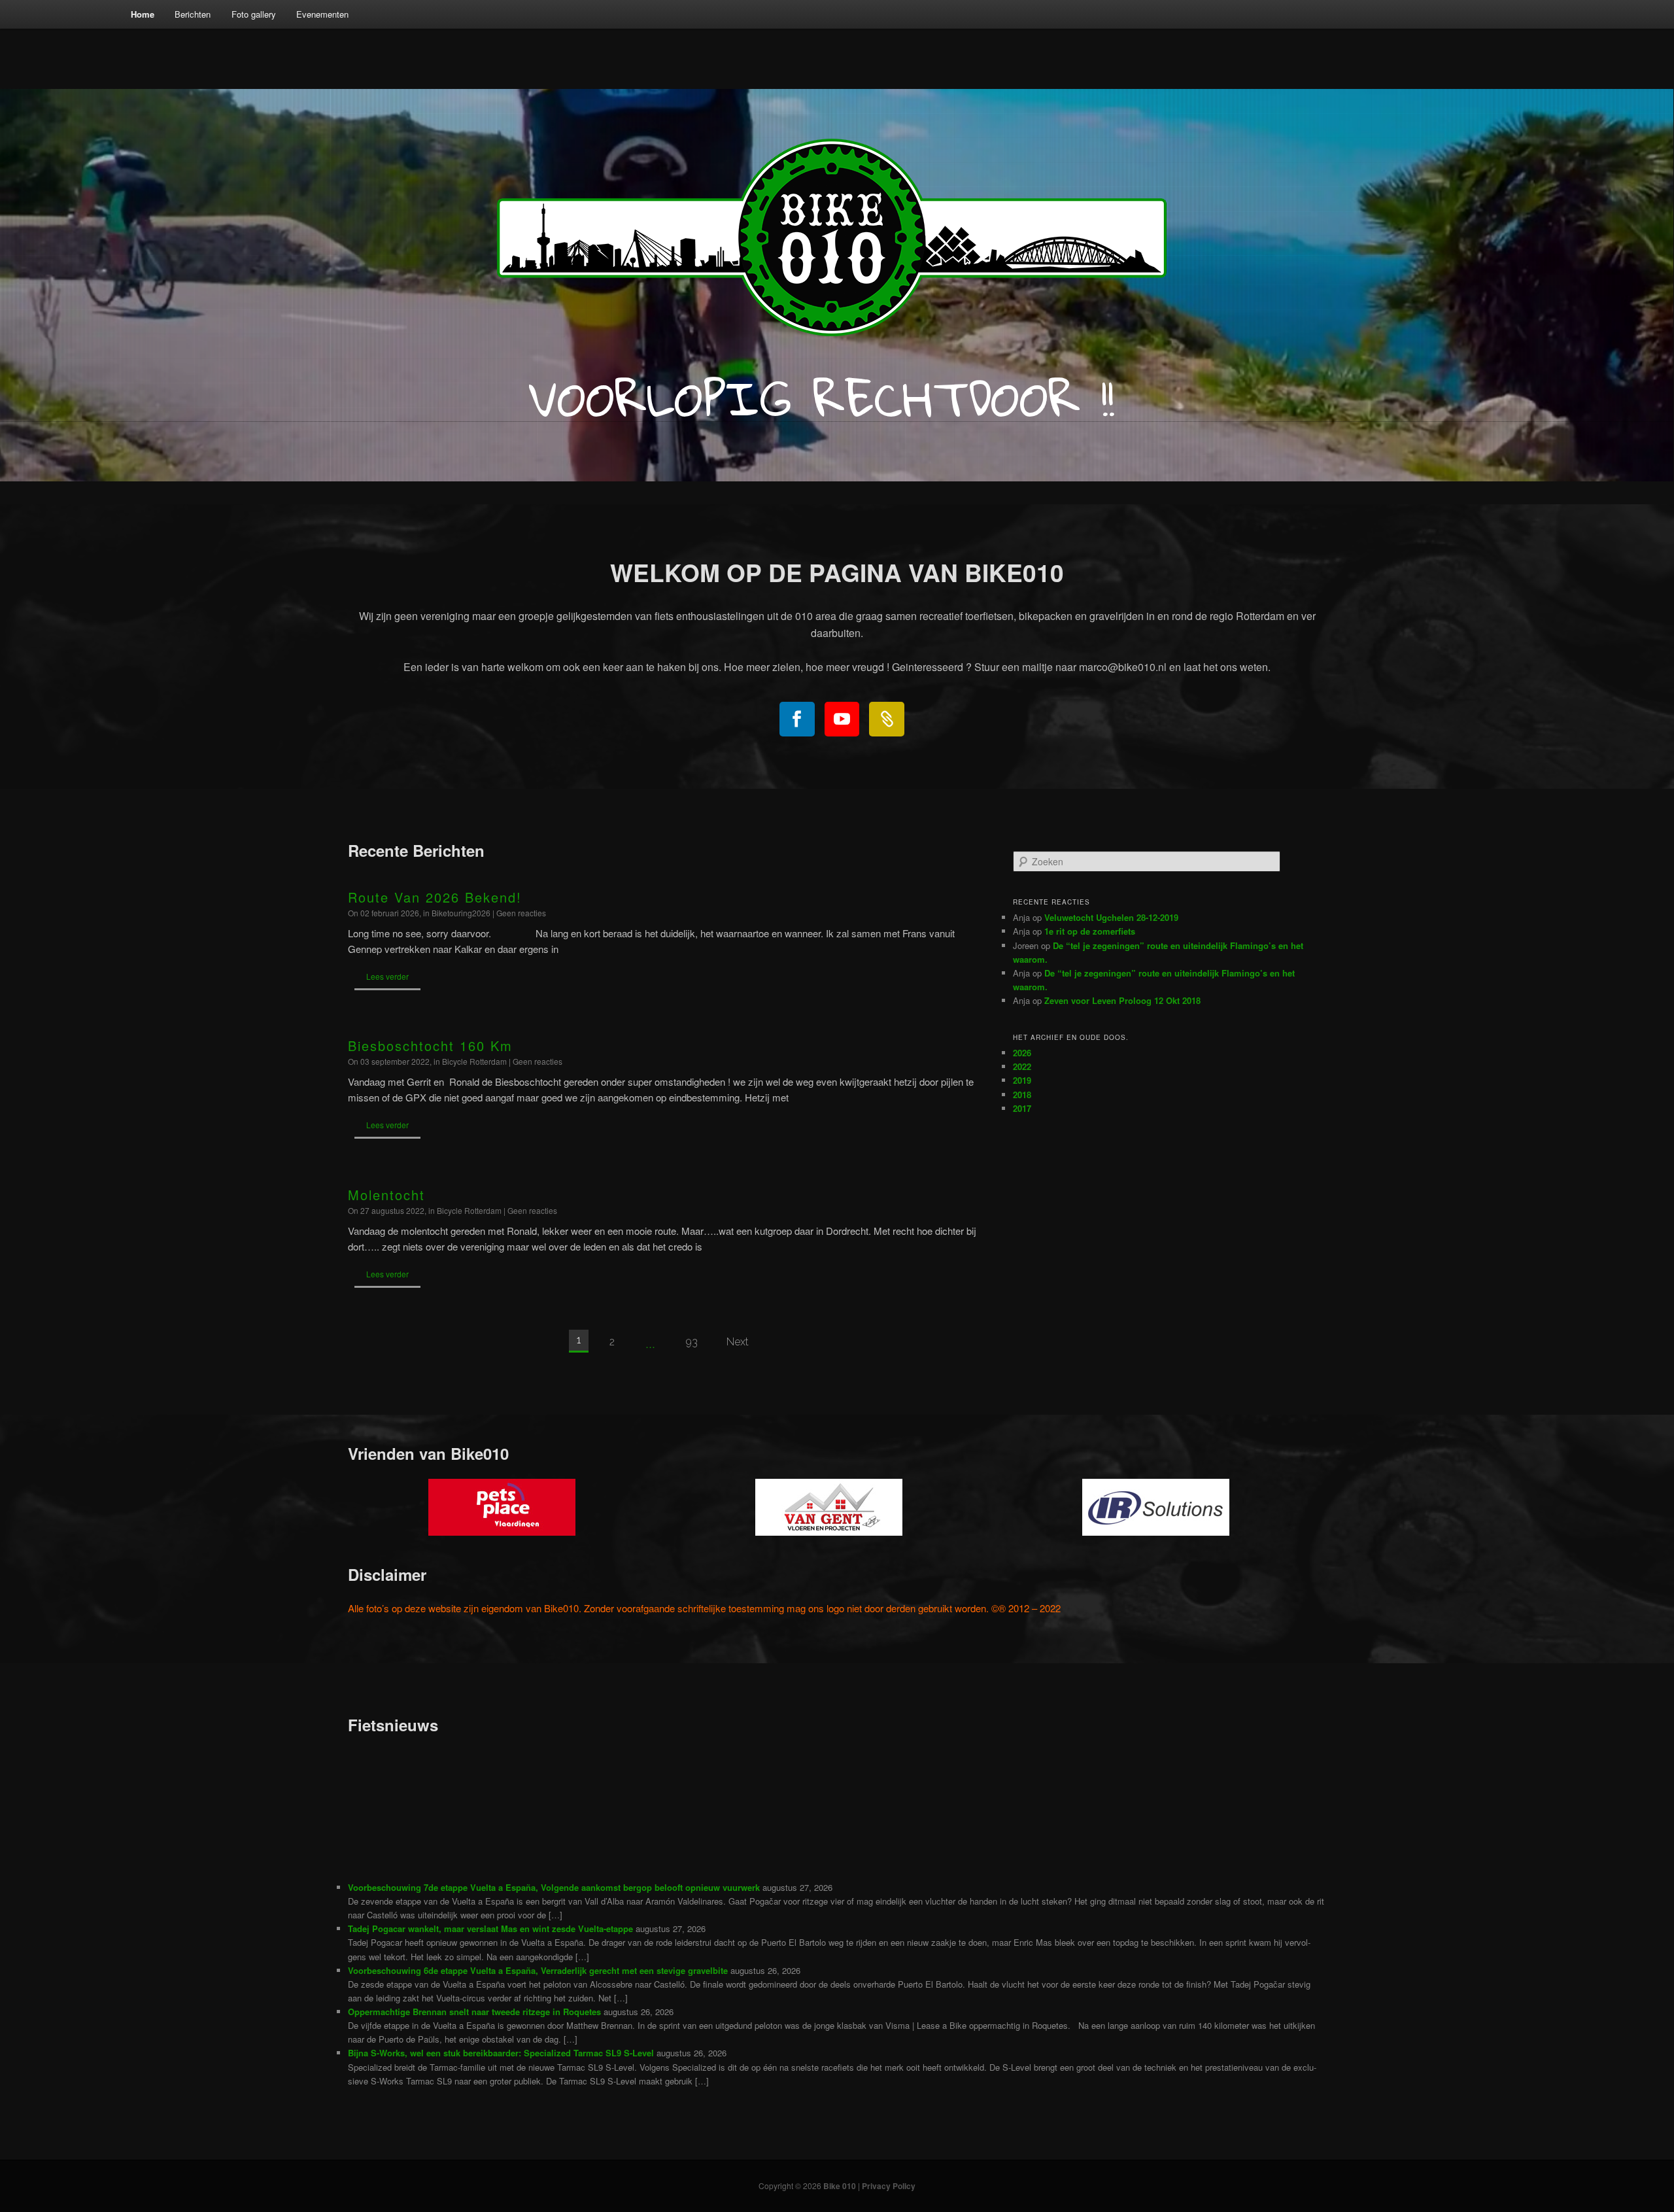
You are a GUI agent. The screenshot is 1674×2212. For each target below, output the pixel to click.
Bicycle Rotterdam (474, 1061)
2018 (1022, 1095)
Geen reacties (521, 913)
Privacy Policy (889, 2186)
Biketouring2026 (461, 913)
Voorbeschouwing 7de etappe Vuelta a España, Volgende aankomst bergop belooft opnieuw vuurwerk (554, 1887)
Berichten (193, 14)
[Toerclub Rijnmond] (887, 719)
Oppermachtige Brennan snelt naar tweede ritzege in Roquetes (474, 2012)
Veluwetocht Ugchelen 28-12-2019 (1111, 917)
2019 (1022, 1080)
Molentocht (386, 1195)
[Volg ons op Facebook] (797, 719)
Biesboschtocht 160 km (430, 1046)
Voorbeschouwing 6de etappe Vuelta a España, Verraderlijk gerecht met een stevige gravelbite (538, 1970)
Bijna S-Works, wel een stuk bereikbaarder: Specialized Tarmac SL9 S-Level (501, 2053)
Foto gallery (254, 14)
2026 (1022, 1053)
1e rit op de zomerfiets (1090, 931)
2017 (1022, 1108)
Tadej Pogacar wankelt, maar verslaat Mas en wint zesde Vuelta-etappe (490, 1928)
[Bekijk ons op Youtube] (842, 719)
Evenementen (322, 14)
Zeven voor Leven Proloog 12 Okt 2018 (1122, 1000)
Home (143, 14)
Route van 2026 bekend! (435, 897)
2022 (1022, 1066)
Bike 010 (840, 2186)
